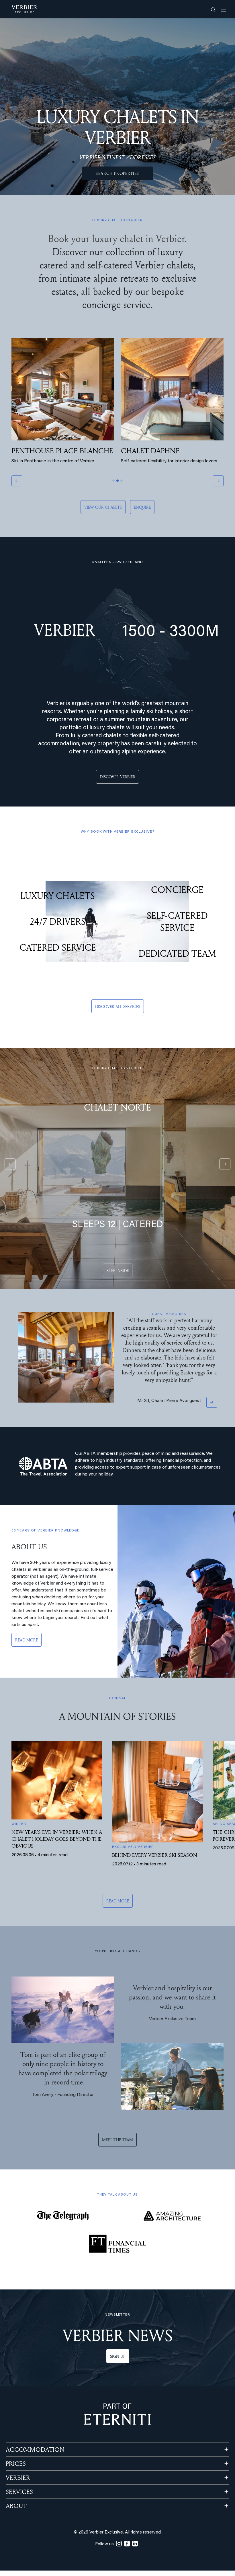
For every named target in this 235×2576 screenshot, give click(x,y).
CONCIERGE (177, 889)
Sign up (118, 2354)
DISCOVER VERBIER (117, 777)
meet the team (117, 2138)
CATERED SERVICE (58, 947)
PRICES (16, 2462)
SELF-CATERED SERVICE (177, 921)
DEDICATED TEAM (177, 953)
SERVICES (19, 2490)
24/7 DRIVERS (58, 921)
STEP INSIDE (118, 1271)
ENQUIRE (142, 507)
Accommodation (35, 2448)
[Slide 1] (113, 481)
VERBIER (18, 2476)
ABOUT (16, 2504)
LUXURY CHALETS (58, 896)
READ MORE (27, 1638)
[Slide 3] (122, 481)
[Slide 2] (117, 481)
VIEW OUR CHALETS (103, 507)
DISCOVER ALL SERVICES (118, 1006)
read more (118, 1899)
